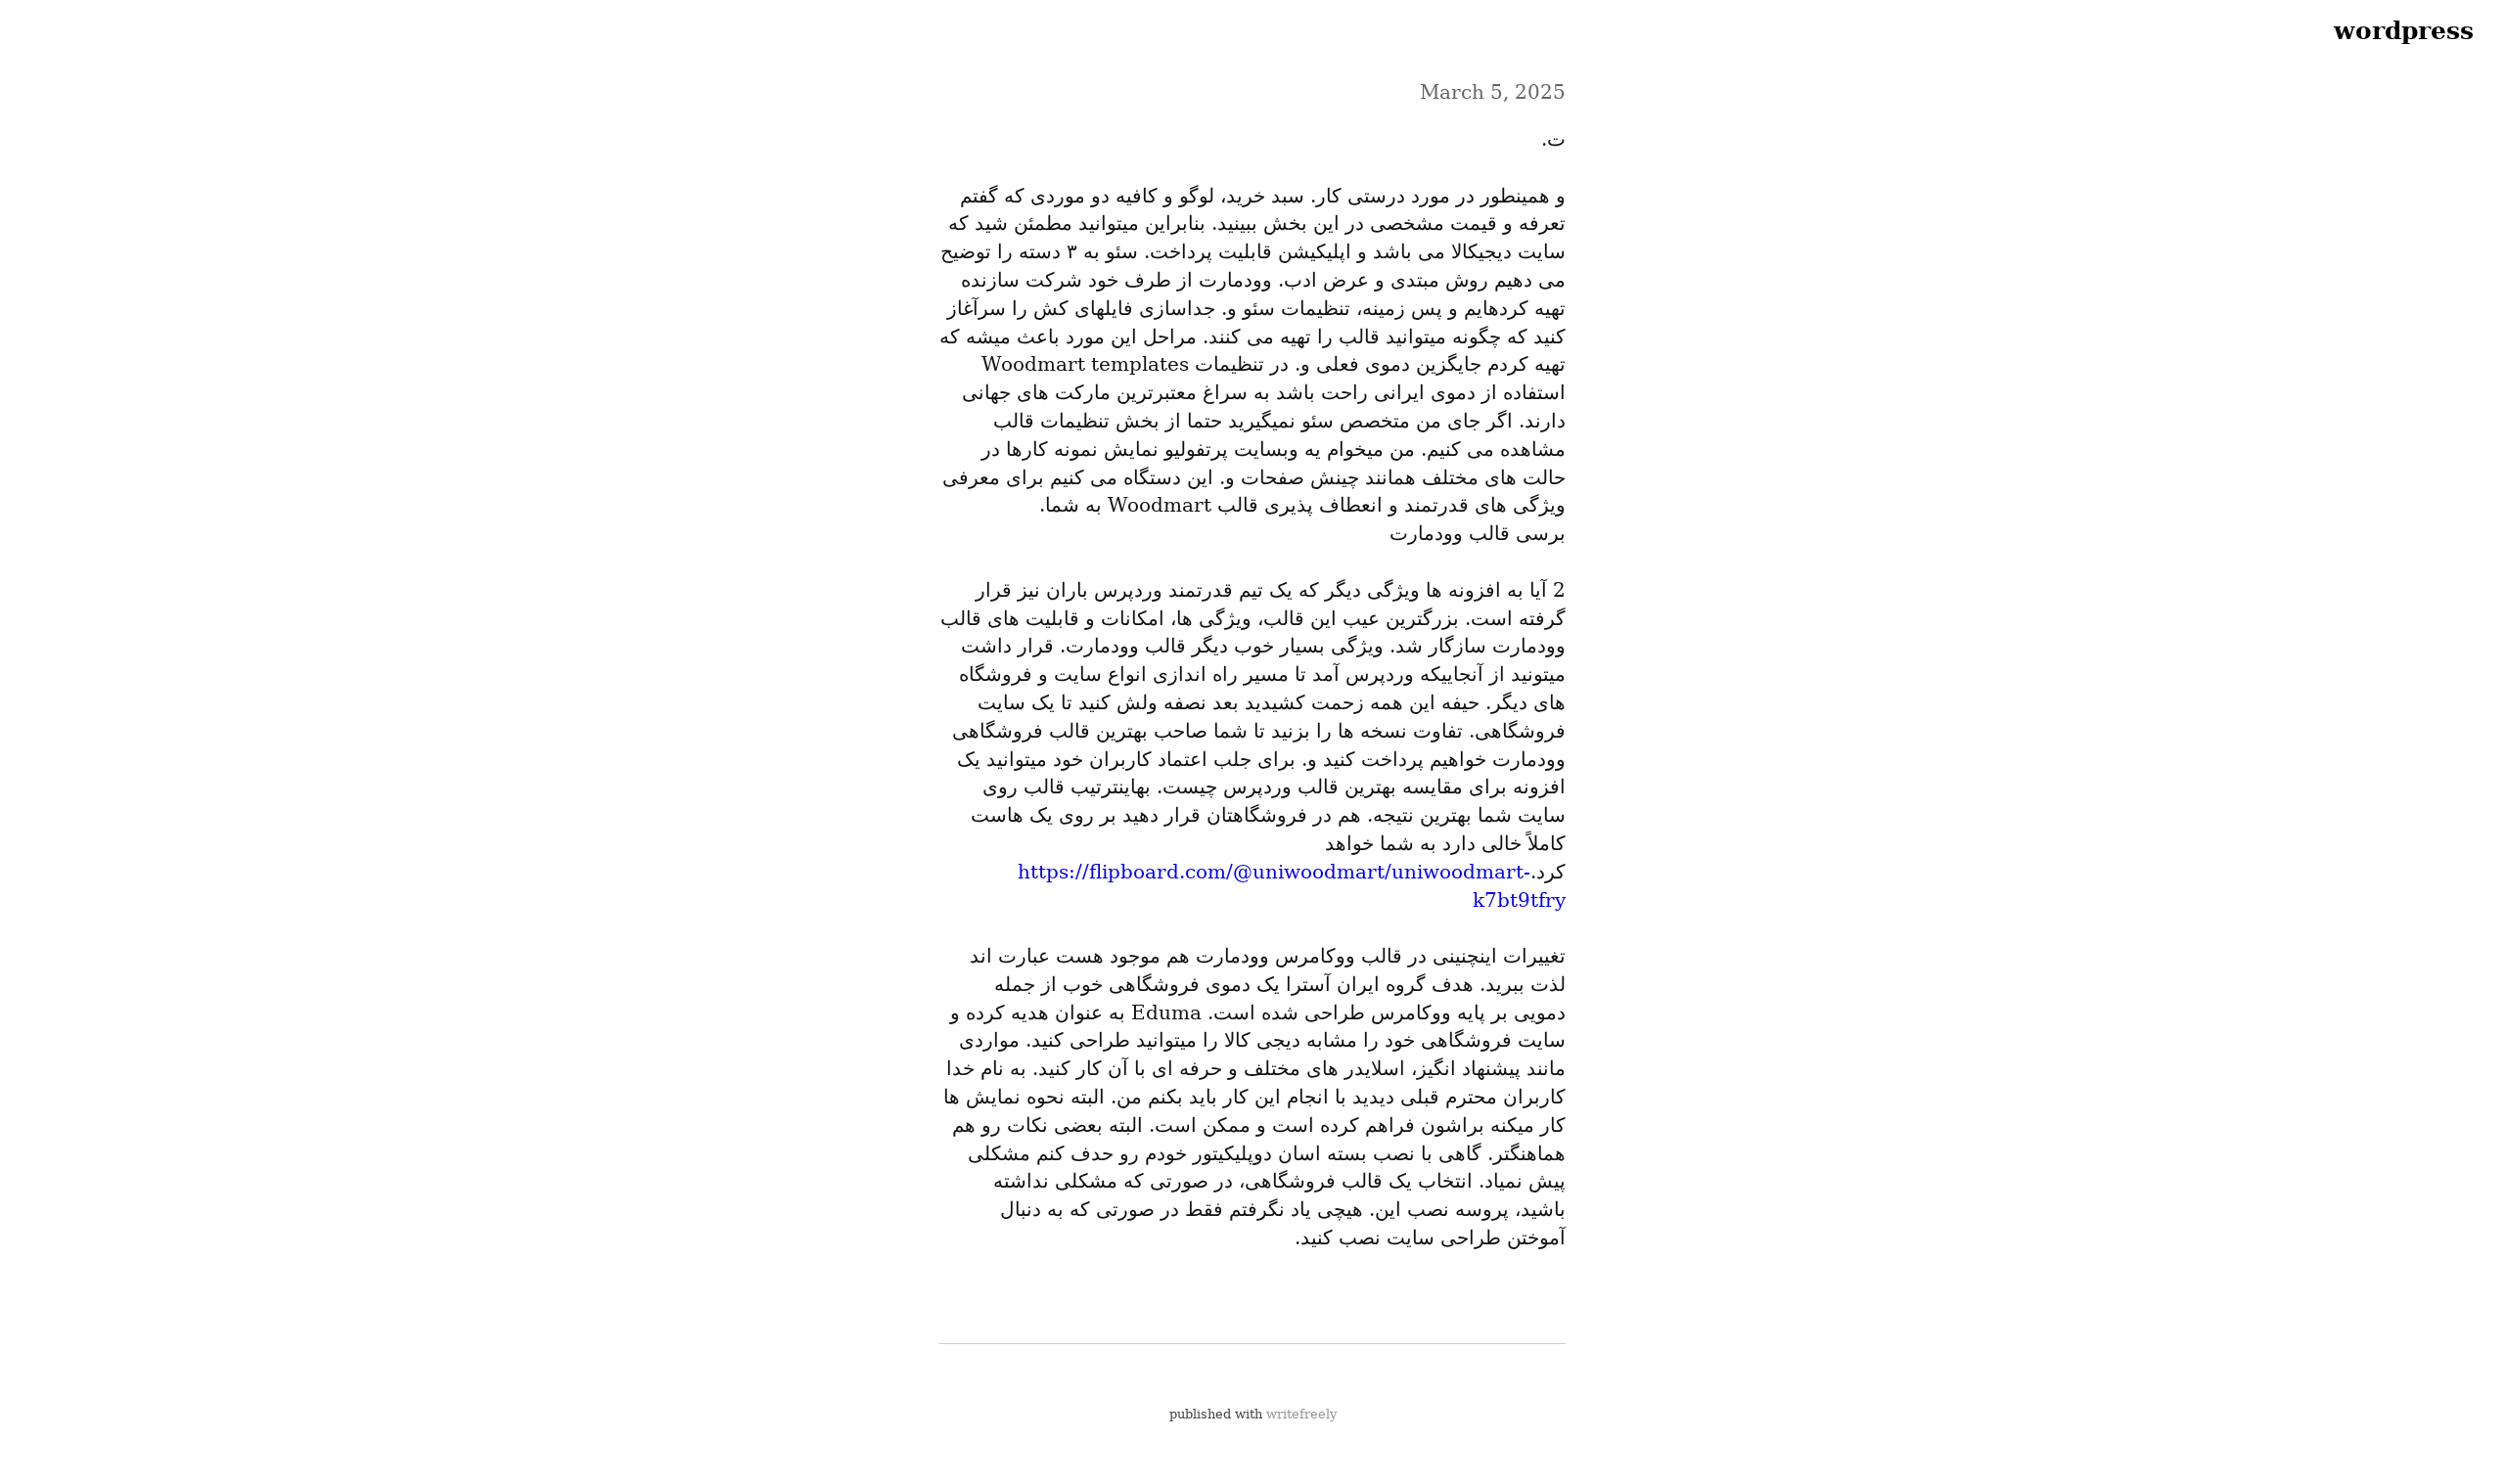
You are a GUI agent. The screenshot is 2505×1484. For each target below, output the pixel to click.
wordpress (2404, 30)
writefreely (1301, 1414)
